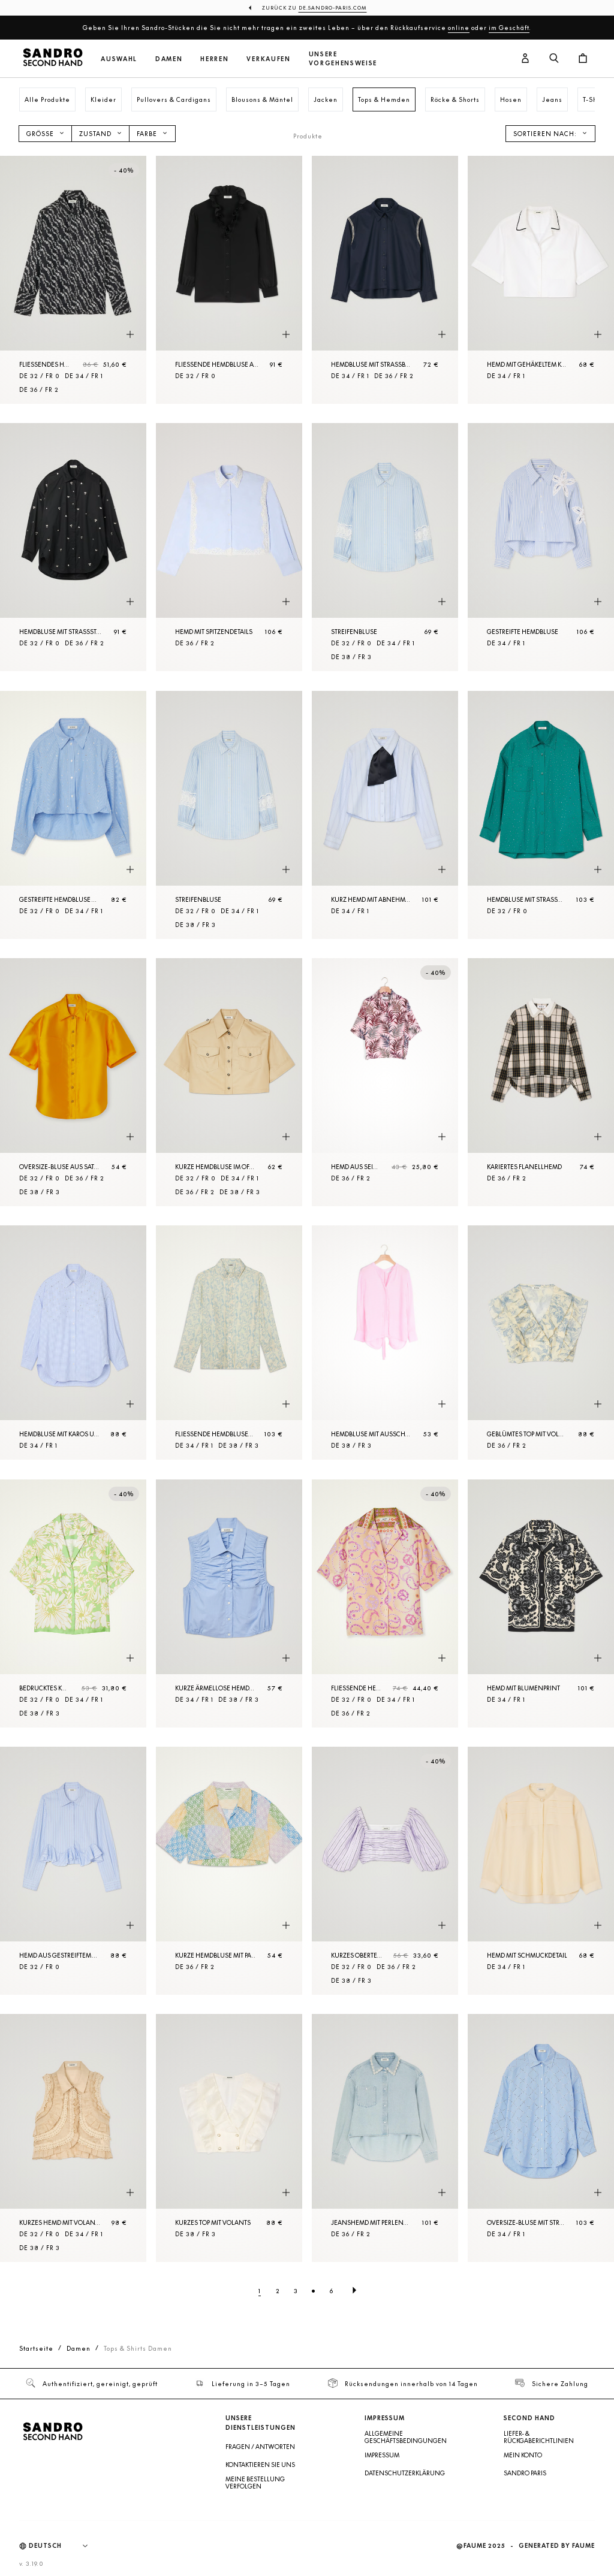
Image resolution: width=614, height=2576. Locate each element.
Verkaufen (268, 59)
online (459, 28)
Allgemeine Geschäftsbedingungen (406, 2437)
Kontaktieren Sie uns (260, 2465)
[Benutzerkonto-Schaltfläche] (525, 59)
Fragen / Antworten (260, 2447)
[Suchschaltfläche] (554, 59)
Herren (214, 59)
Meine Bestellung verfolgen (255, 2483)
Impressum (382, 2455)
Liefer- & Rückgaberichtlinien (539, 2437)
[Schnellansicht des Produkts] (130, 334)
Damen (169, 59)
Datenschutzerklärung (405, 2473)
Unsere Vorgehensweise (343, 59)
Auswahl (119, 59)
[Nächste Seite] (354, 2291)
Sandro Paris (525, 2473)
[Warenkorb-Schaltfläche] (583, 59)
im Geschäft (509, 28)
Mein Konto (523, 2455)
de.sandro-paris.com (333, 8)
